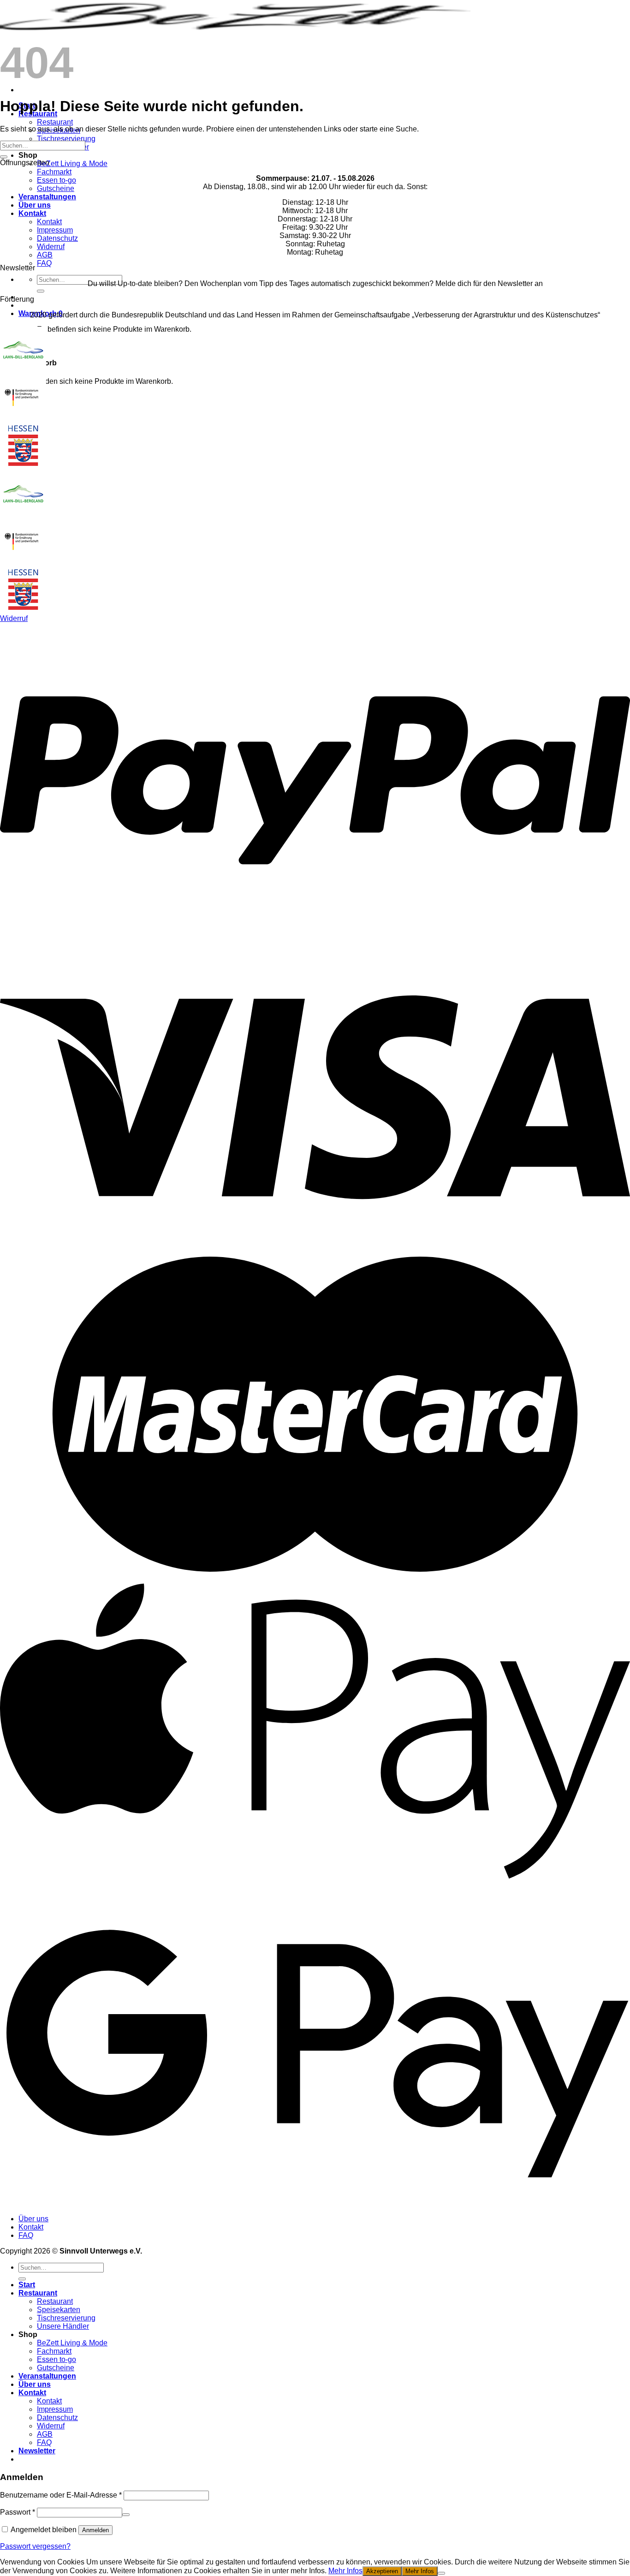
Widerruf (51, 247)
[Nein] (441, 2573)
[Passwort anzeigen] (126, 2515)
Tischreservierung (66, 139)
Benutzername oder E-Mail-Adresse (61, 2495)
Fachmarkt (54, 172)
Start (27, 2285)
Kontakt (32, 213)
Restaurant (55, 122)
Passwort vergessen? (35, 2546)
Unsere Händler (63, 2326)
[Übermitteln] (41, 291)
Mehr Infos (345, 2571)
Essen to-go (56, 180)
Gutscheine (56, 188)
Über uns (35, 205)
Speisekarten (59, 2310)
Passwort (18, 2512)
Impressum (55, 230)
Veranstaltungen (47, 197)
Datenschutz (57, 238)
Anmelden (95, 2530)
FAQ (44, 263)
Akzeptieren (382, 2571)
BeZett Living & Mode (72, 164)
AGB (45, 255)
